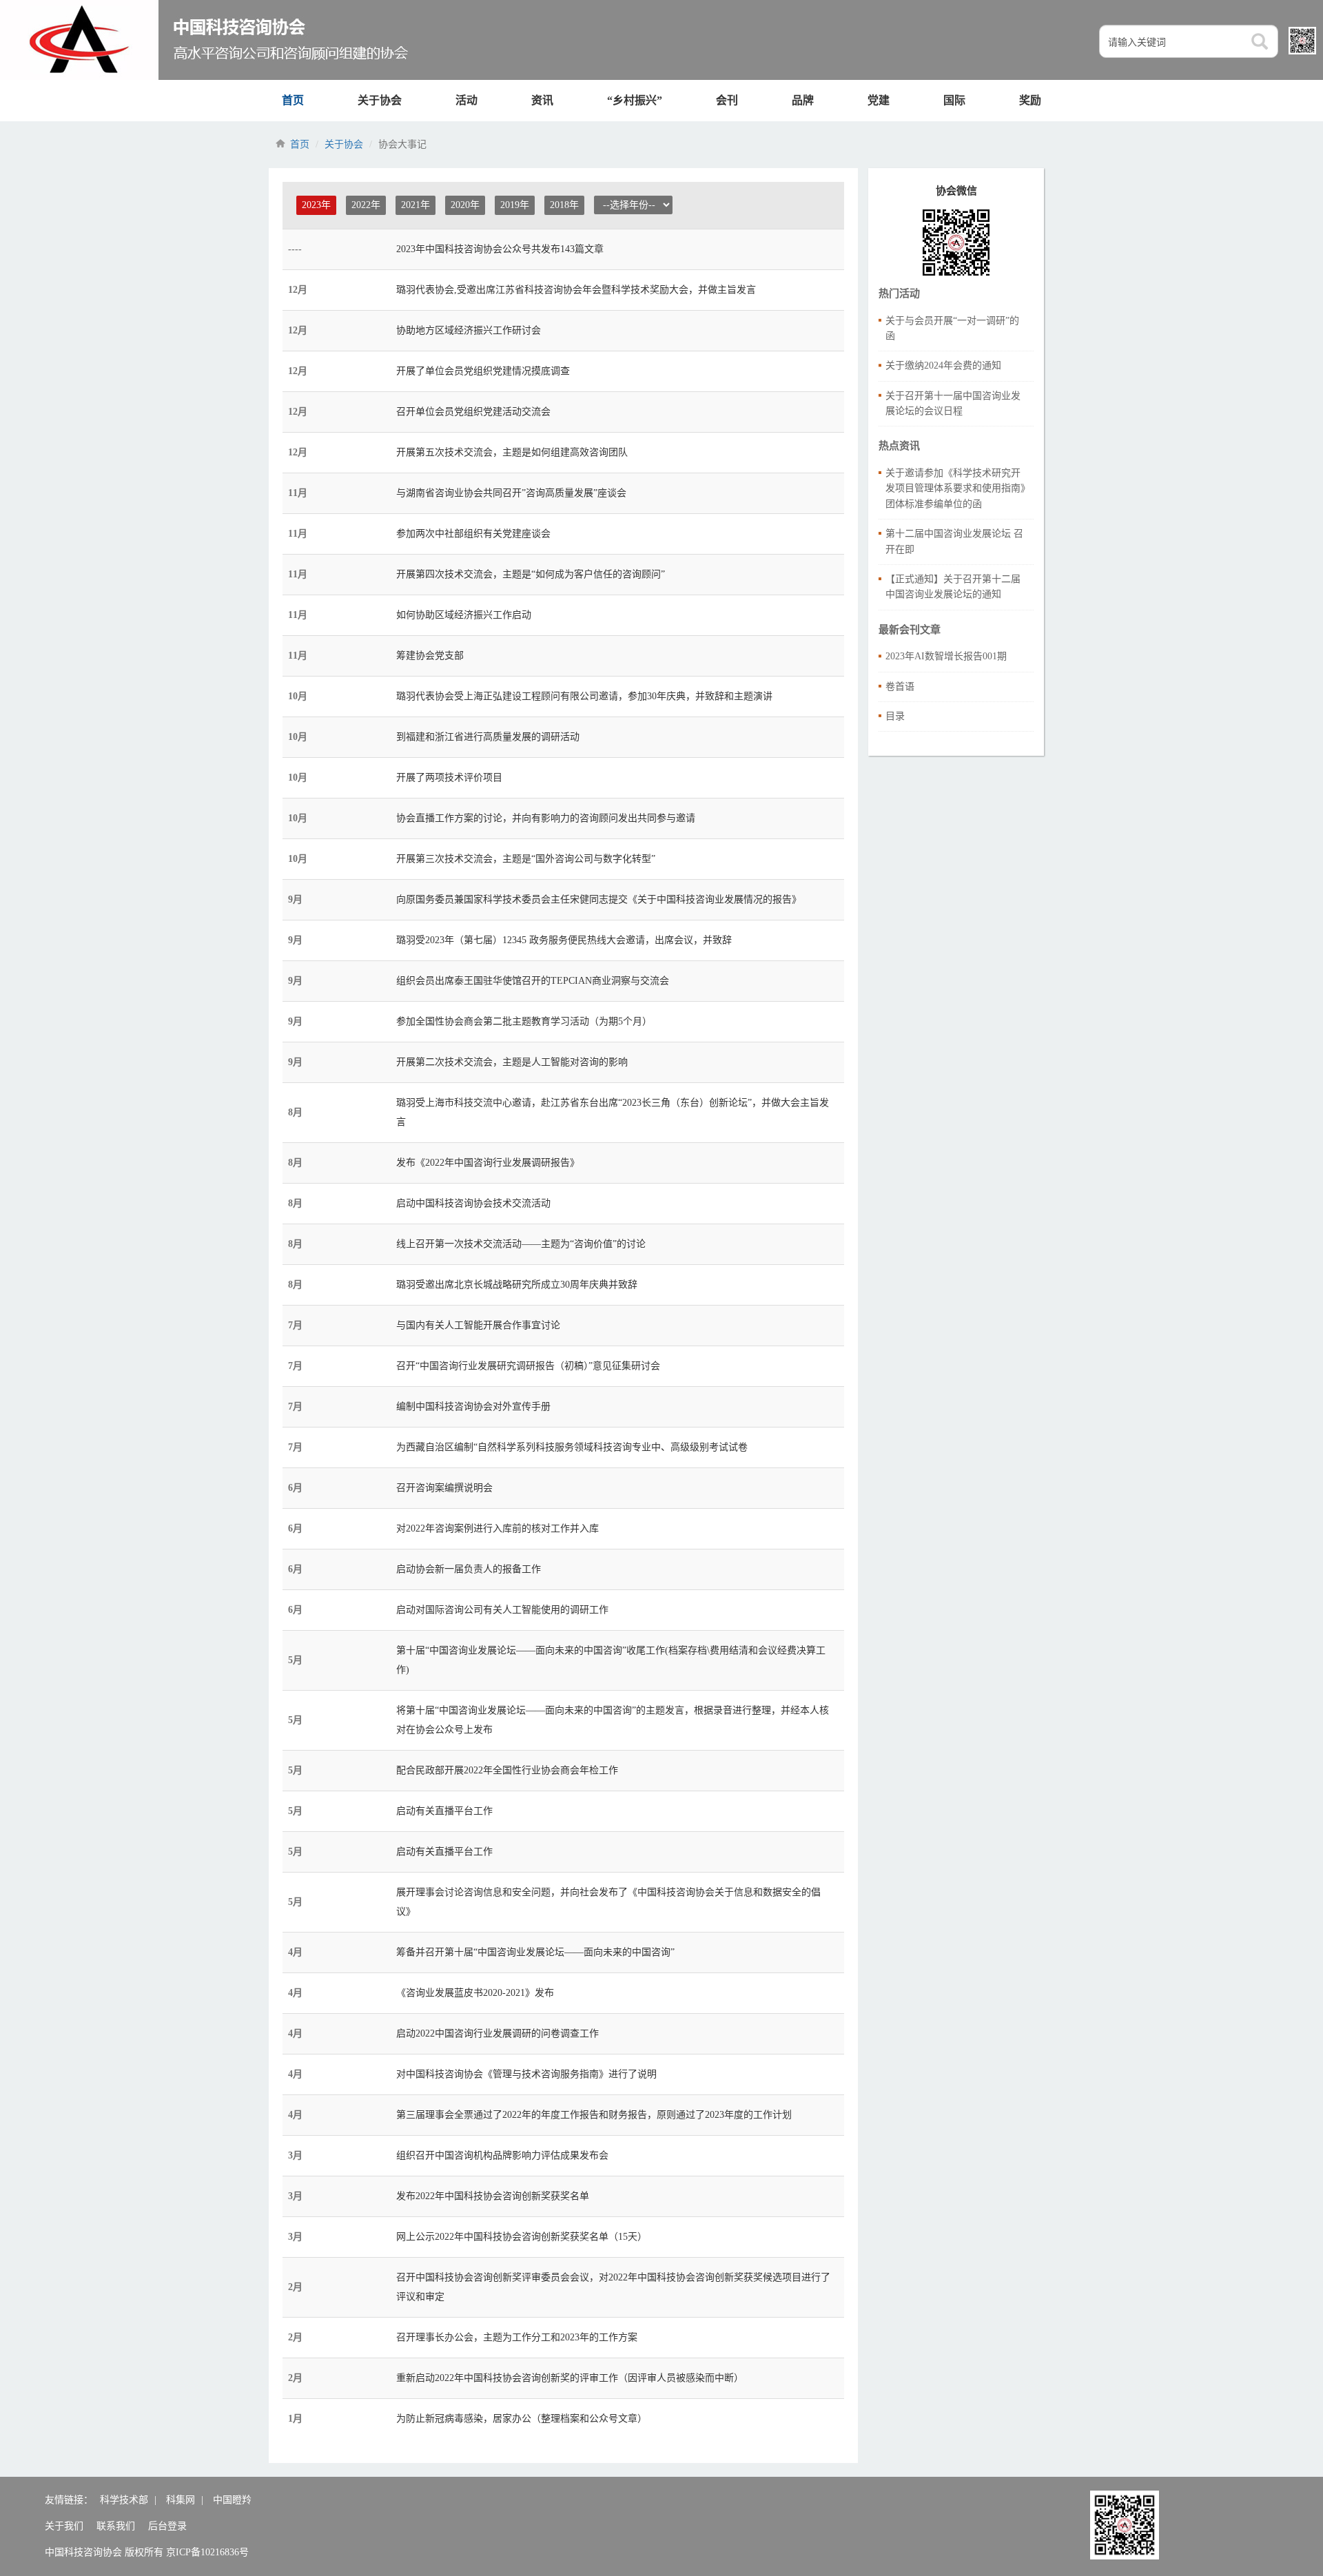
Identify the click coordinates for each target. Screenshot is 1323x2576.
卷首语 (900, 687)
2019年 (515, 205)
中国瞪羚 (232, 2500)
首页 (293, 100)
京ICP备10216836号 (207, 2552)
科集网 (181, 2500)
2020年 (465, 205)
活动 (466, 100)
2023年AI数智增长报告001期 (946, 656)
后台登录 (167, 2526)
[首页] (206, 40)
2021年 (416, 205)
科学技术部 (124, 2500)
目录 (895, 716)
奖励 (1030, 100)
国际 (954, 100)
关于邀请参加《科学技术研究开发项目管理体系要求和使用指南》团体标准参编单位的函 (955, 488)
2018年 (564, 205)
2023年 (316, 205)
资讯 (542, 100)
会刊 (727, 100)
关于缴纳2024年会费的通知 (943, 365)
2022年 (366, 205)
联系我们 (116, 2526)
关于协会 (380, 100)
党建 (879, 100)
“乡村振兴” (635, 100)
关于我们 (64, 2526)
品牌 (803, 100)
